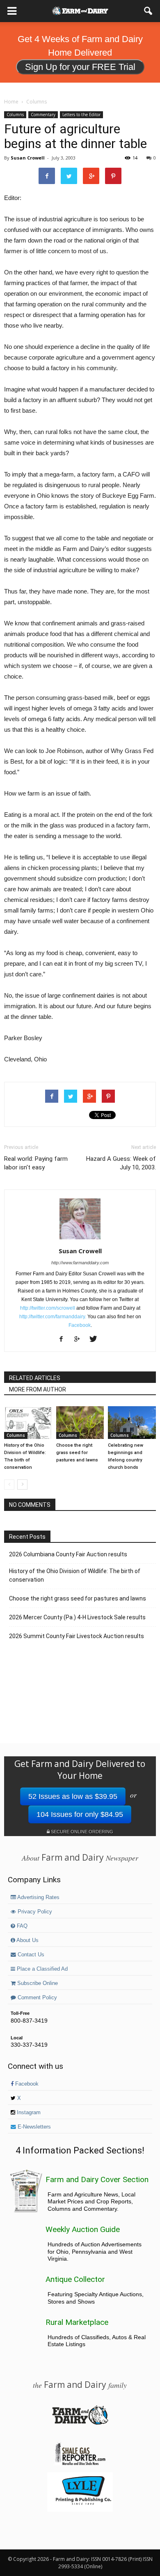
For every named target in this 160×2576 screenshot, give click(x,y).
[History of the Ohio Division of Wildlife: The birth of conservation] (28, 1423)
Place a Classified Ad (41, 1969)
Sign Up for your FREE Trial (80, 67)
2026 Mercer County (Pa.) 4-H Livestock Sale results (77, 1617)
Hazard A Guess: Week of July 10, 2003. (121, 1163)
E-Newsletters (33, 2127)
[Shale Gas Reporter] (80, 2464)
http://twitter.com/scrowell (48, 1308)
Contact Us (30, 1955)
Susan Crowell (28, 158)
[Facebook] (64, 1340)
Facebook (80, 1325)
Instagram (28, 2113)
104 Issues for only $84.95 (80, 1814)
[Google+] (80, 1340)
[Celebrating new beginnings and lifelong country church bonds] (132, 1423)
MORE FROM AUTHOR (38, 1389)
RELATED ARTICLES (35, 1378)
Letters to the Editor (81, 115)
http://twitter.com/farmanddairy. (53, 1317)
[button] (149, 11)
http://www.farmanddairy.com (80, 1263)
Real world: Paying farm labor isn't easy (36, 1163)
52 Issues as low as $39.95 (73, 1796)
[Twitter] (96, 1340)
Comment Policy (37, 1998)
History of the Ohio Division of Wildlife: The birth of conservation (75, 1575)
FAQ (21, 1926)
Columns (15, 115)
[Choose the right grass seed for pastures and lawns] (80, 1423)
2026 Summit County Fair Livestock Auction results (77, 1636)
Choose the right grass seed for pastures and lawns (77, 1453)
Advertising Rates (38, 1897)
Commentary (43, 115)
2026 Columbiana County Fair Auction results (68, 1554)
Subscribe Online (37, 1983)
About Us (27, 1940)
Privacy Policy (34, 1912)
